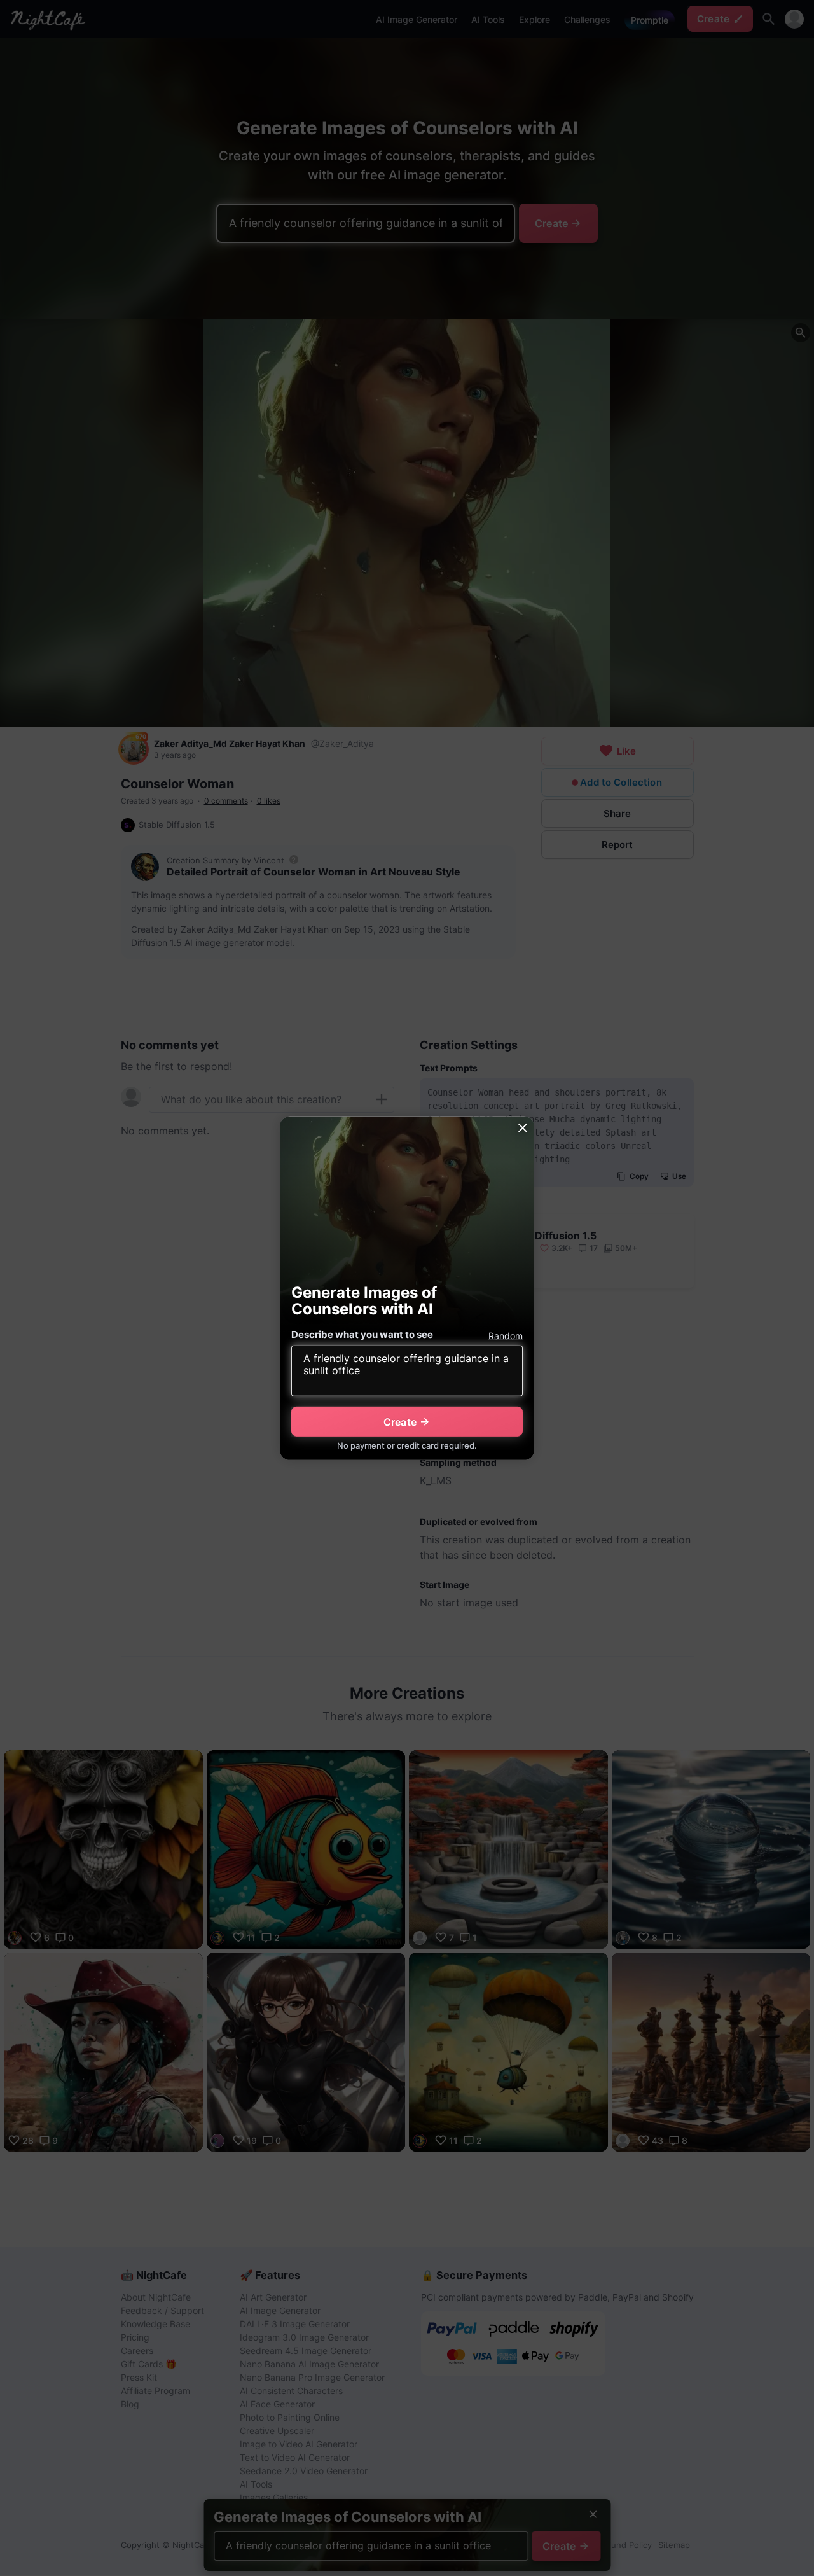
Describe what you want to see (362, 1334)
